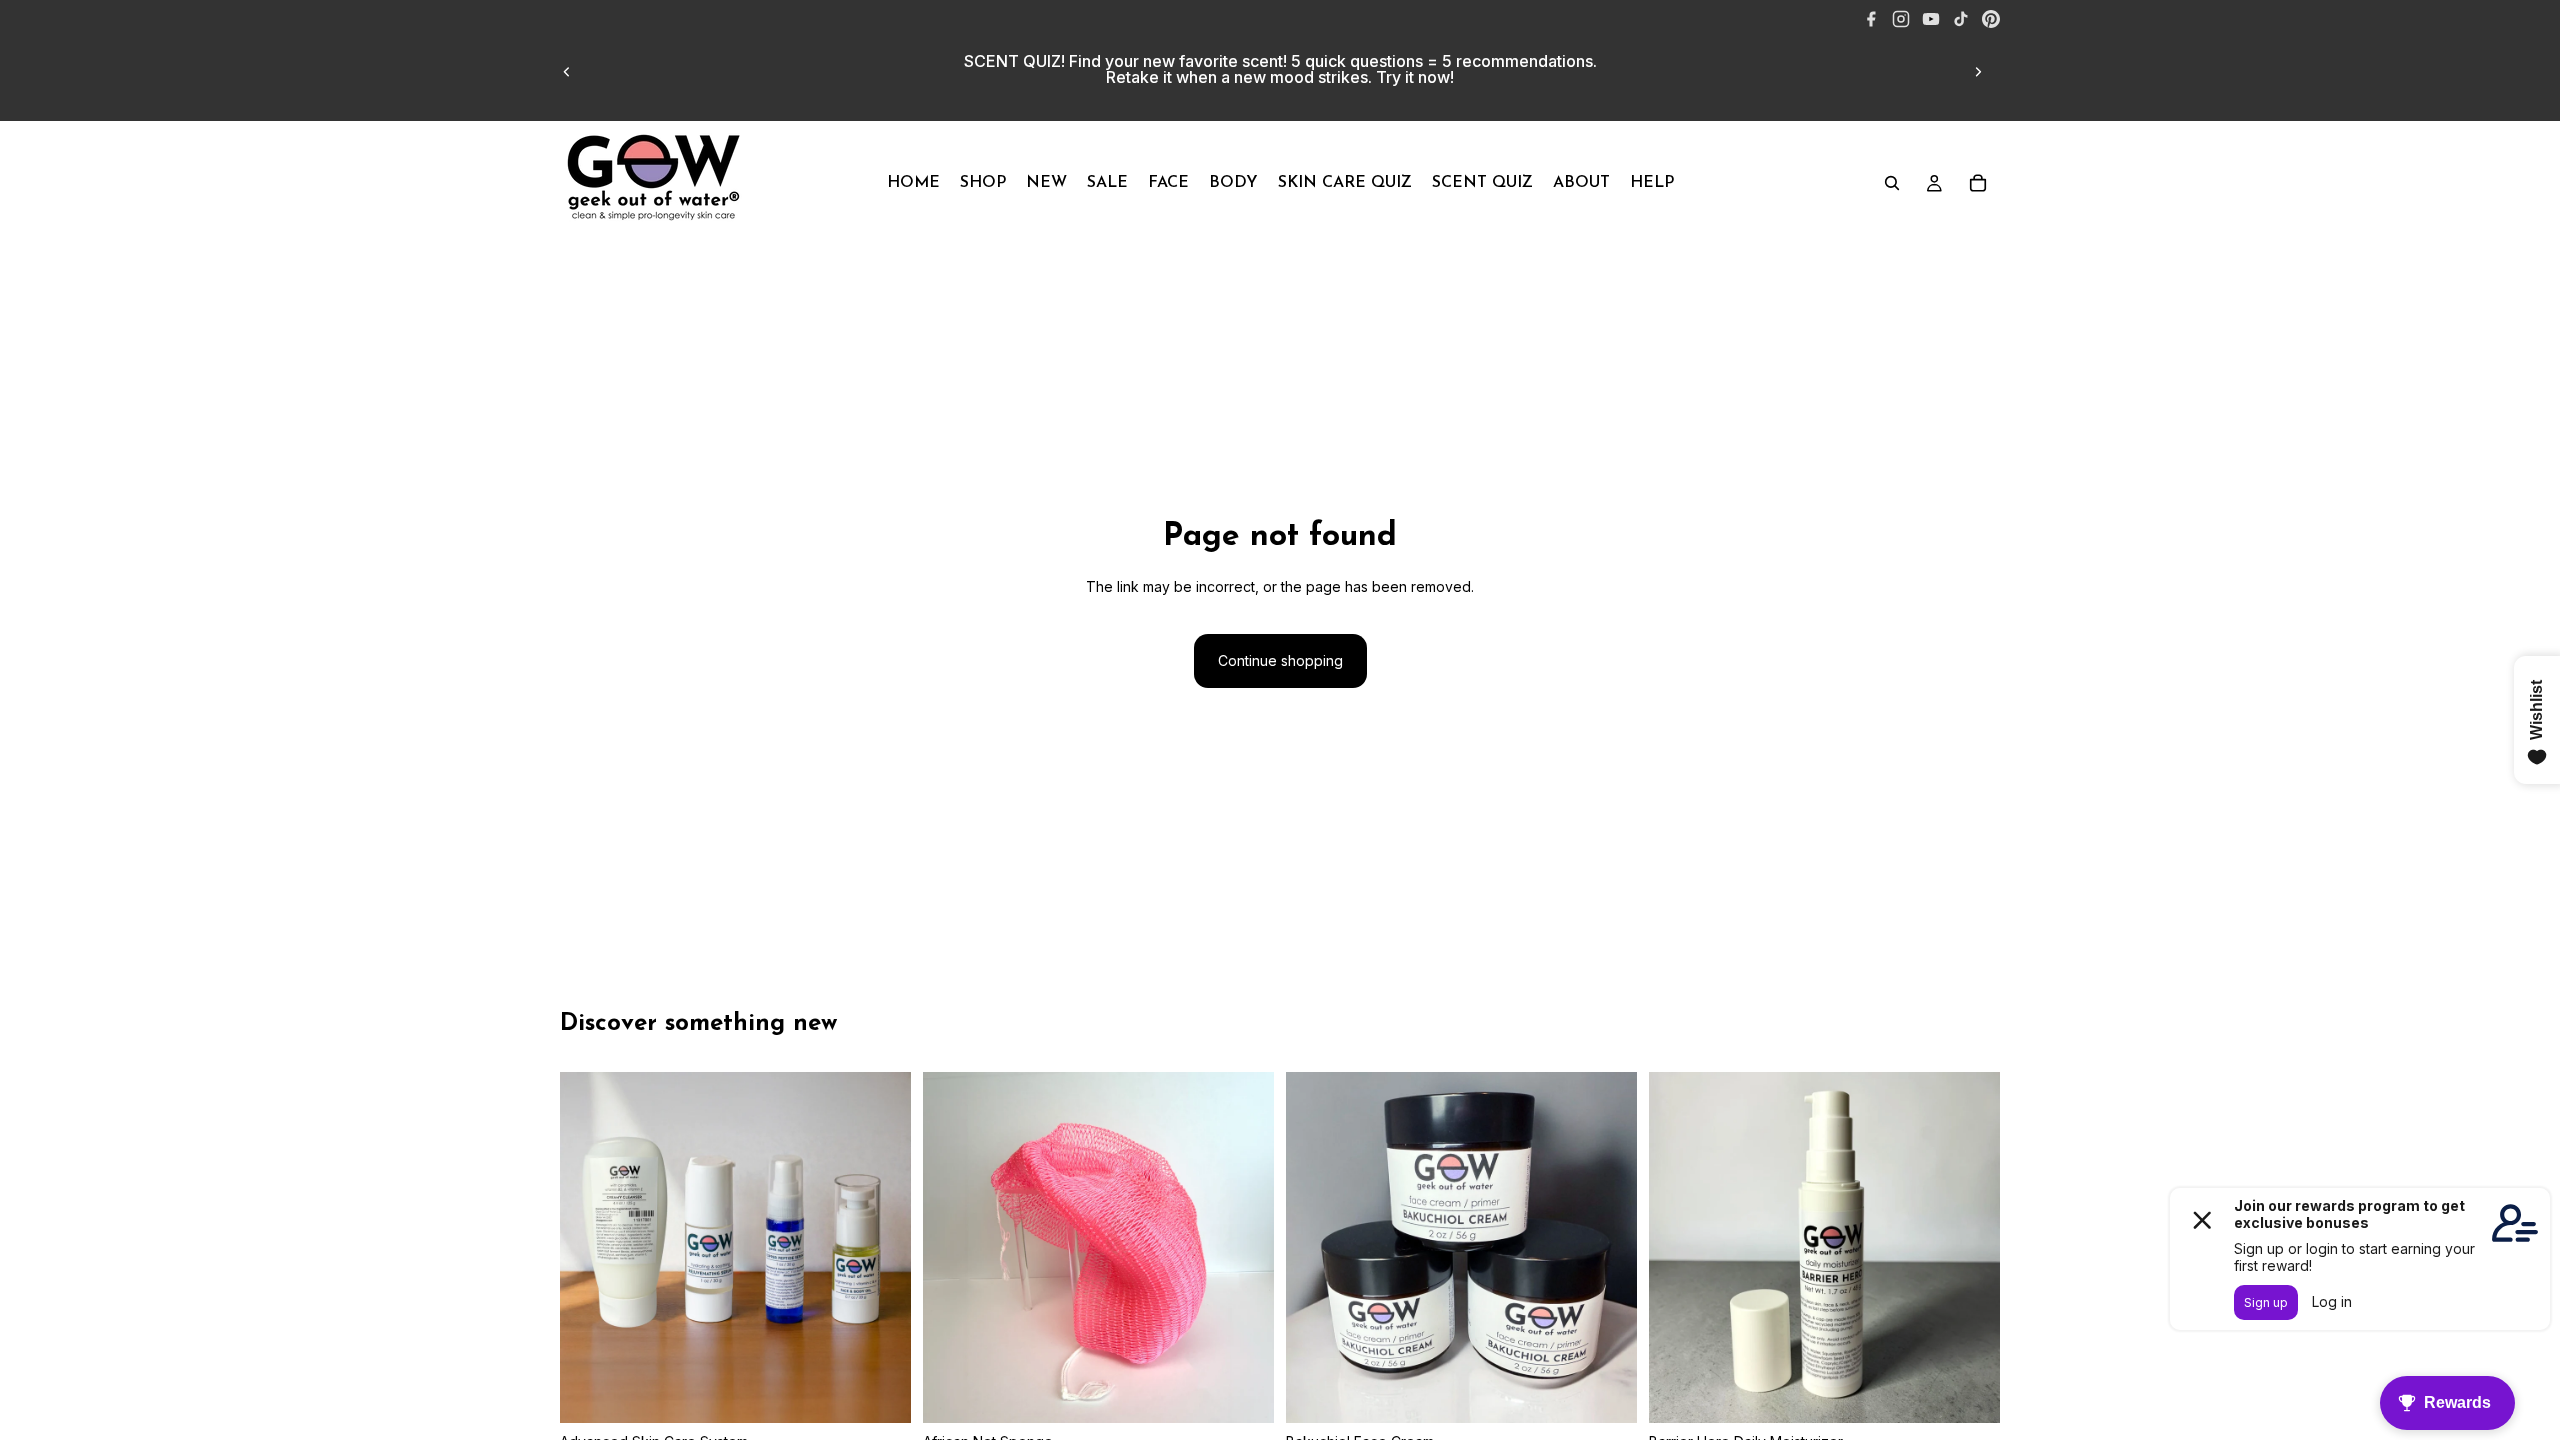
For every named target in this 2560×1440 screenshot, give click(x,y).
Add (1986, 1391)
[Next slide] (1978, 72)
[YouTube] (1931, 19)
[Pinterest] (1991, 19)
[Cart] (1978, 183)
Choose (897, 1391)
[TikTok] (1961, 19)
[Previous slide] (567, 72)
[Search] (1892, 183)
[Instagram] (1901, 19)
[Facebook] (1871, 19)
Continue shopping (1280, 660)
